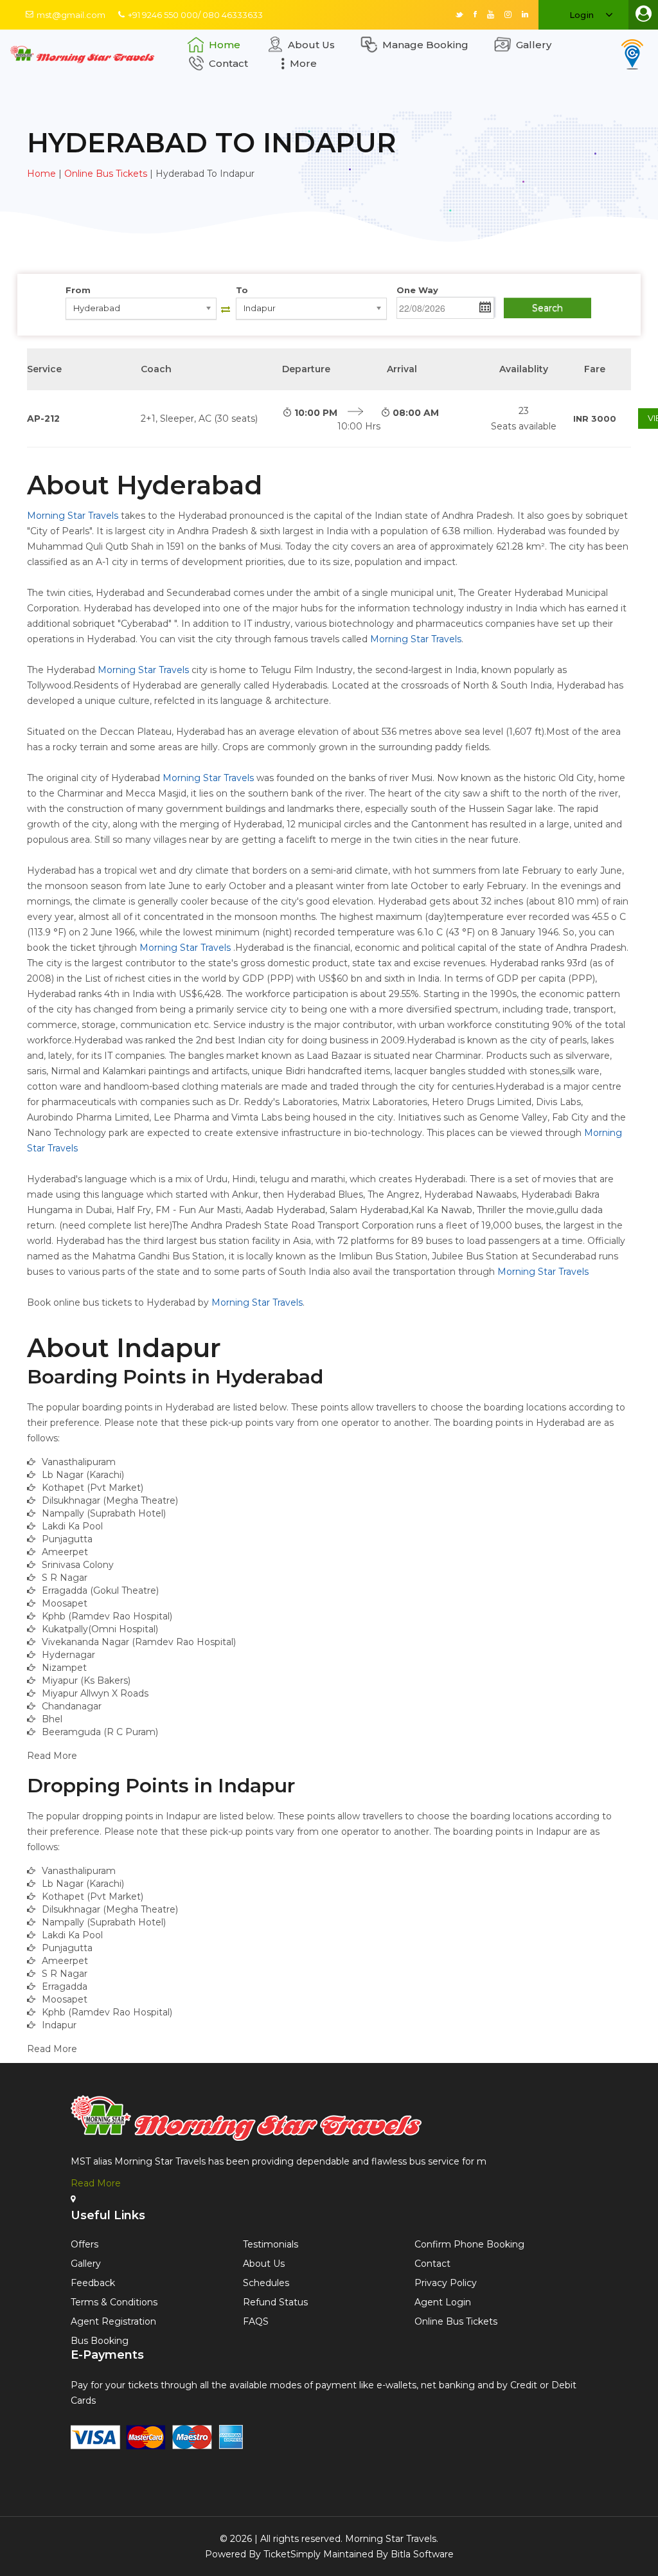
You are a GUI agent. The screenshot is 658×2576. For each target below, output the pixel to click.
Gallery (534, 45)
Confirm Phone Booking (469, 2244)
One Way (417, 290)
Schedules (266, 2283)
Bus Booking (100, 2341)
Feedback (93, 2283)
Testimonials (271, 2244)
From (78, 290)
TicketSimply (292, 2554)
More (303, 63)
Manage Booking (425, 45)
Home (225, 45)
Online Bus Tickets (106, 174)
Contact (228, 63)
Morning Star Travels (73, 516)
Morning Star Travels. (392, 2539)
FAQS (256, 2321)
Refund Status (275, 2302)
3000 (595, 419)
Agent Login (443, 2302)
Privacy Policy (446, 2283)
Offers (84, 2244)
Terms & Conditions (114, 2302)
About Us (311, 45)
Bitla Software (422, 2554)
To (242, 290)
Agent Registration (113, 2321)
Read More (96, 2183)
